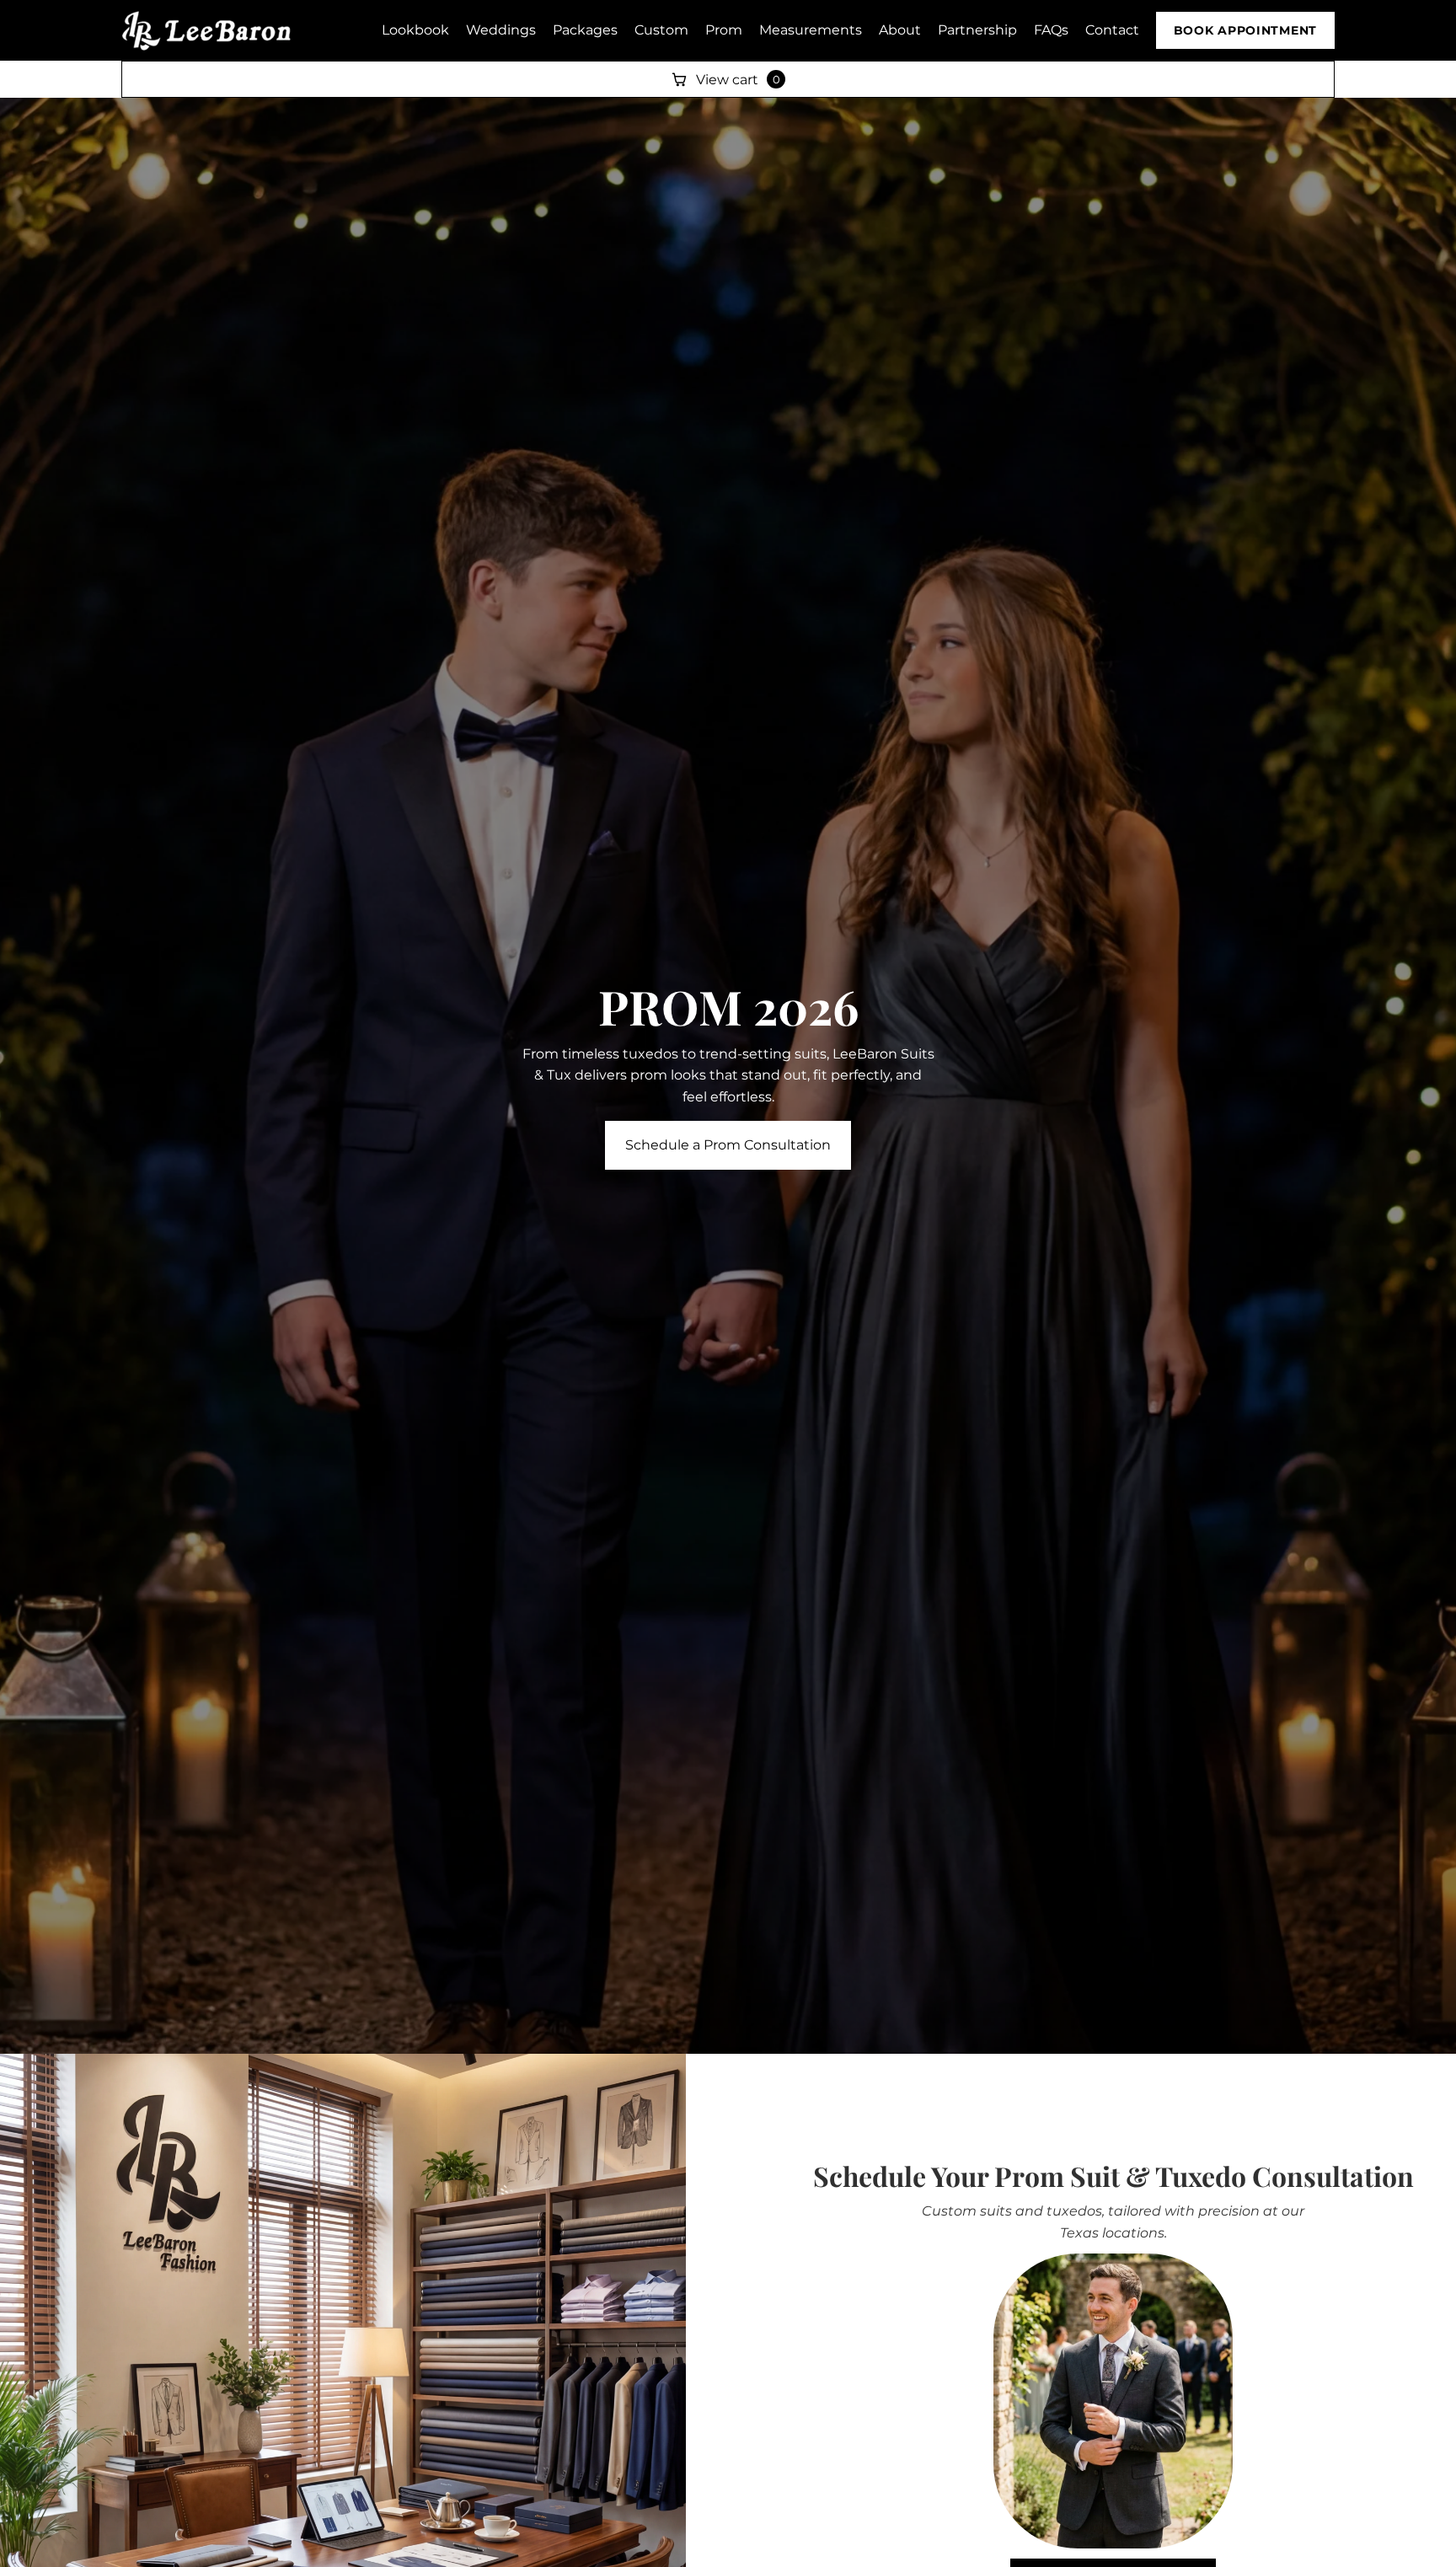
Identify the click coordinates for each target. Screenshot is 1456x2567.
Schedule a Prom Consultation (728, 1145)
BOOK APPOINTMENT (1245, 30)
